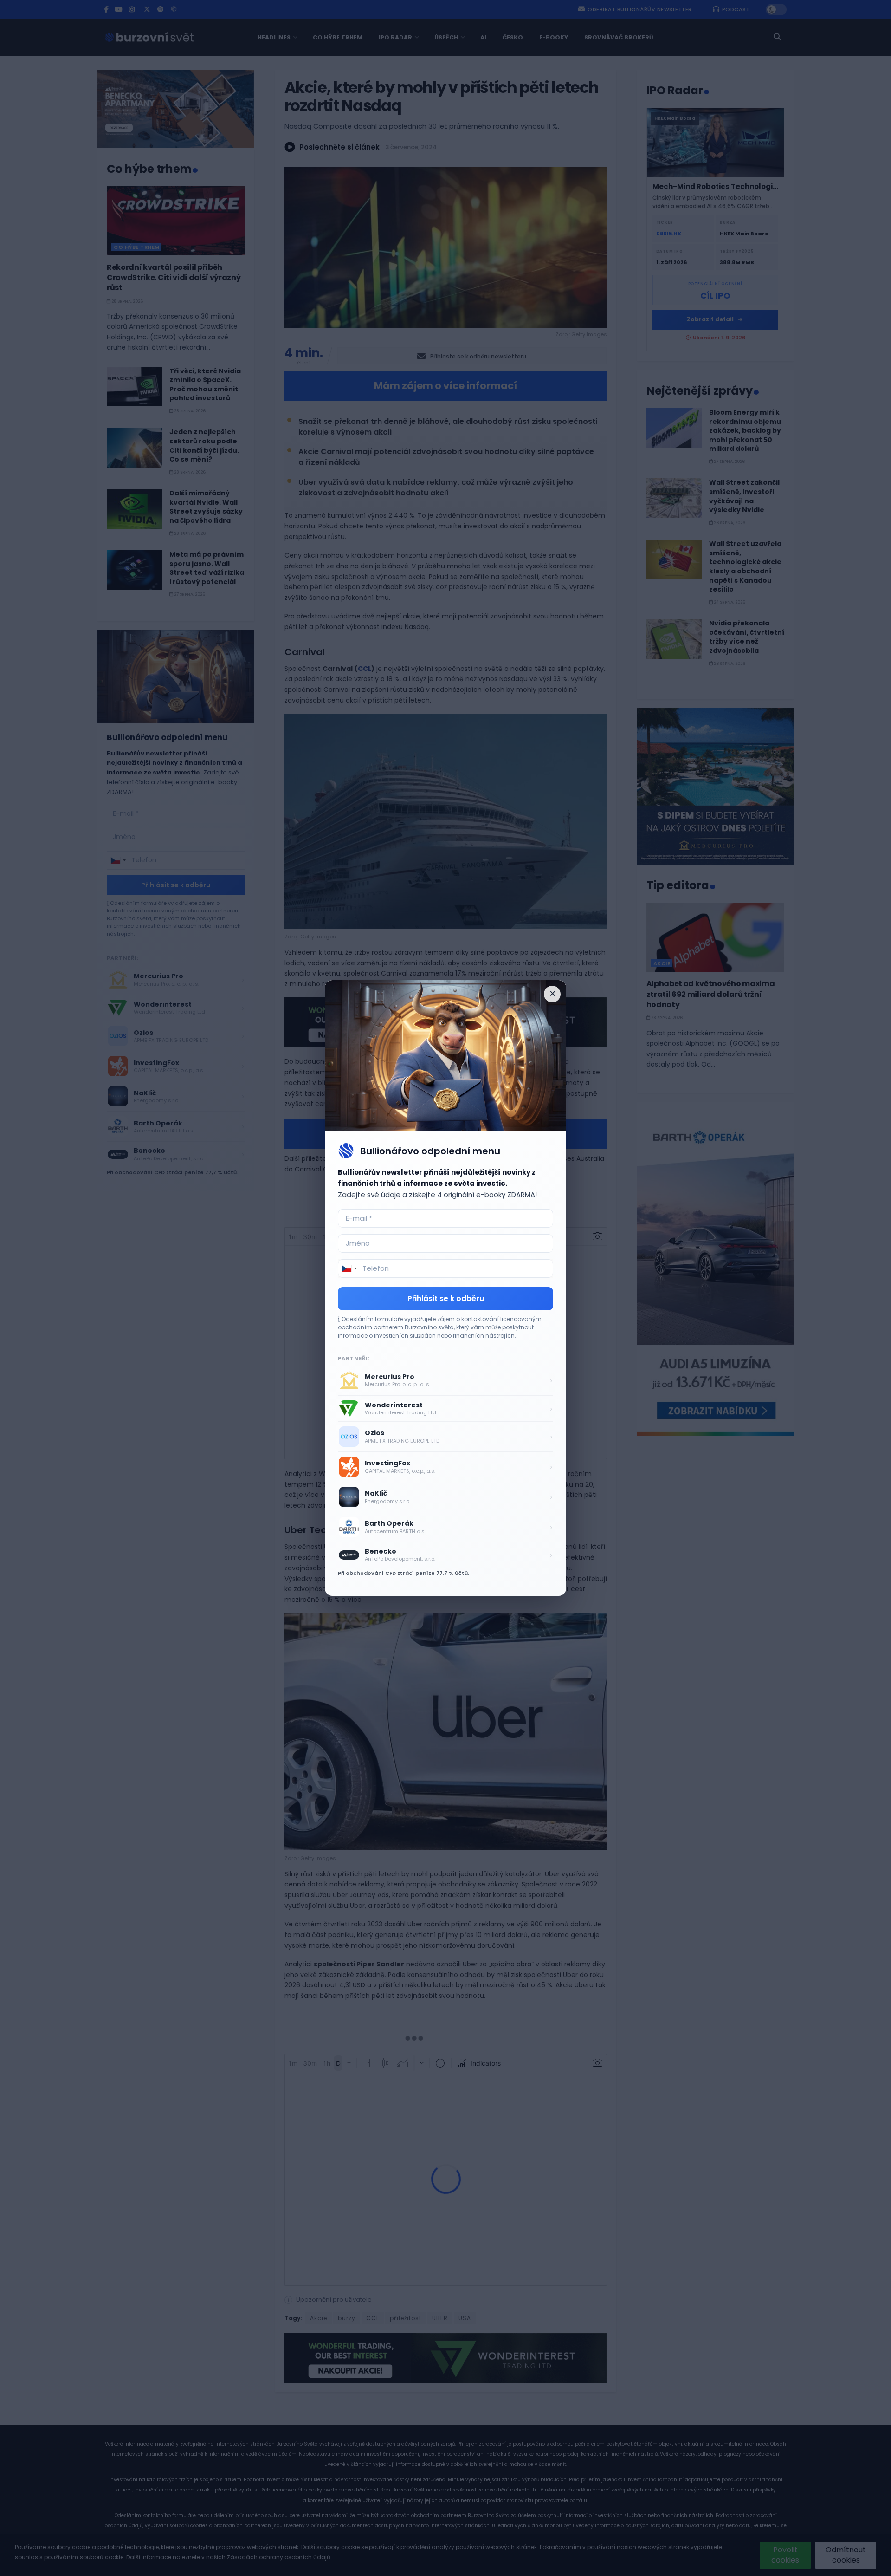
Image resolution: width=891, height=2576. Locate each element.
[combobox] (349, 1268)
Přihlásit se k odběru (446, 1298)
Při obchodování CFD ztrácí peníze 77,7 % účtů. (404, 1573)
